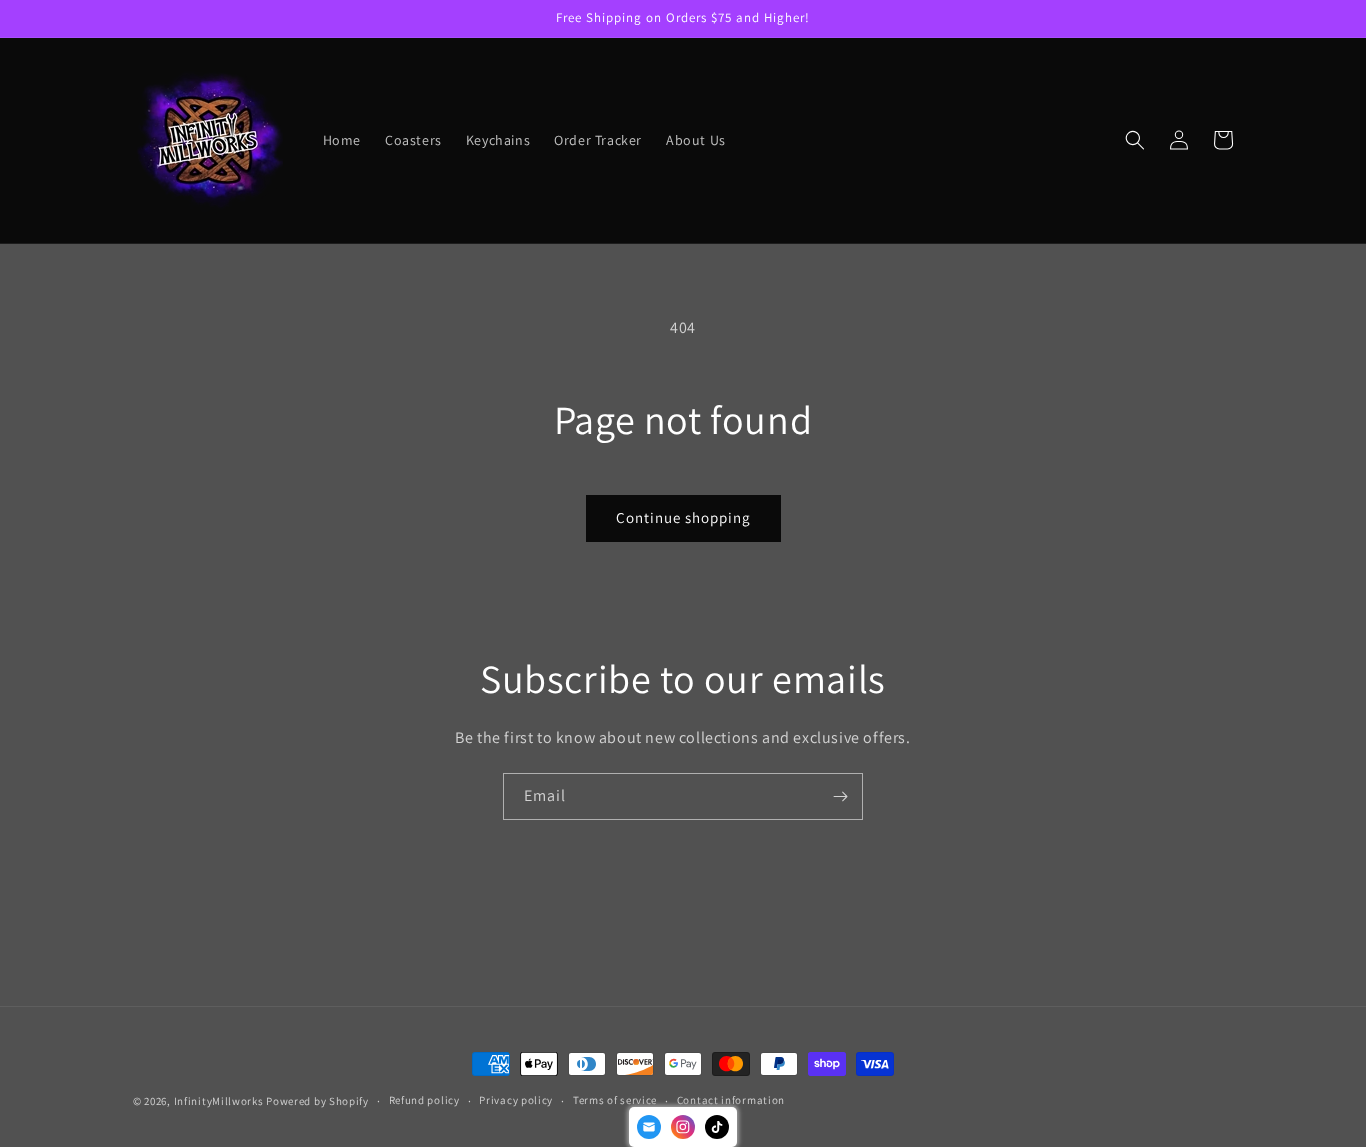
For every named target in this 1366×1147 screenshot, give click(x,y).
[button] (1135, 140)
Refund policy (424, 1100)
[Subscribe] (840, 796)
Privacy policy (516, 1100)
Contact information (731, 1100)
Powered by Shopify (317, 1101)
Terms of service (615, 1100)
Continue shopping (683, 517)
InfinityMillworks (219, 1101)
